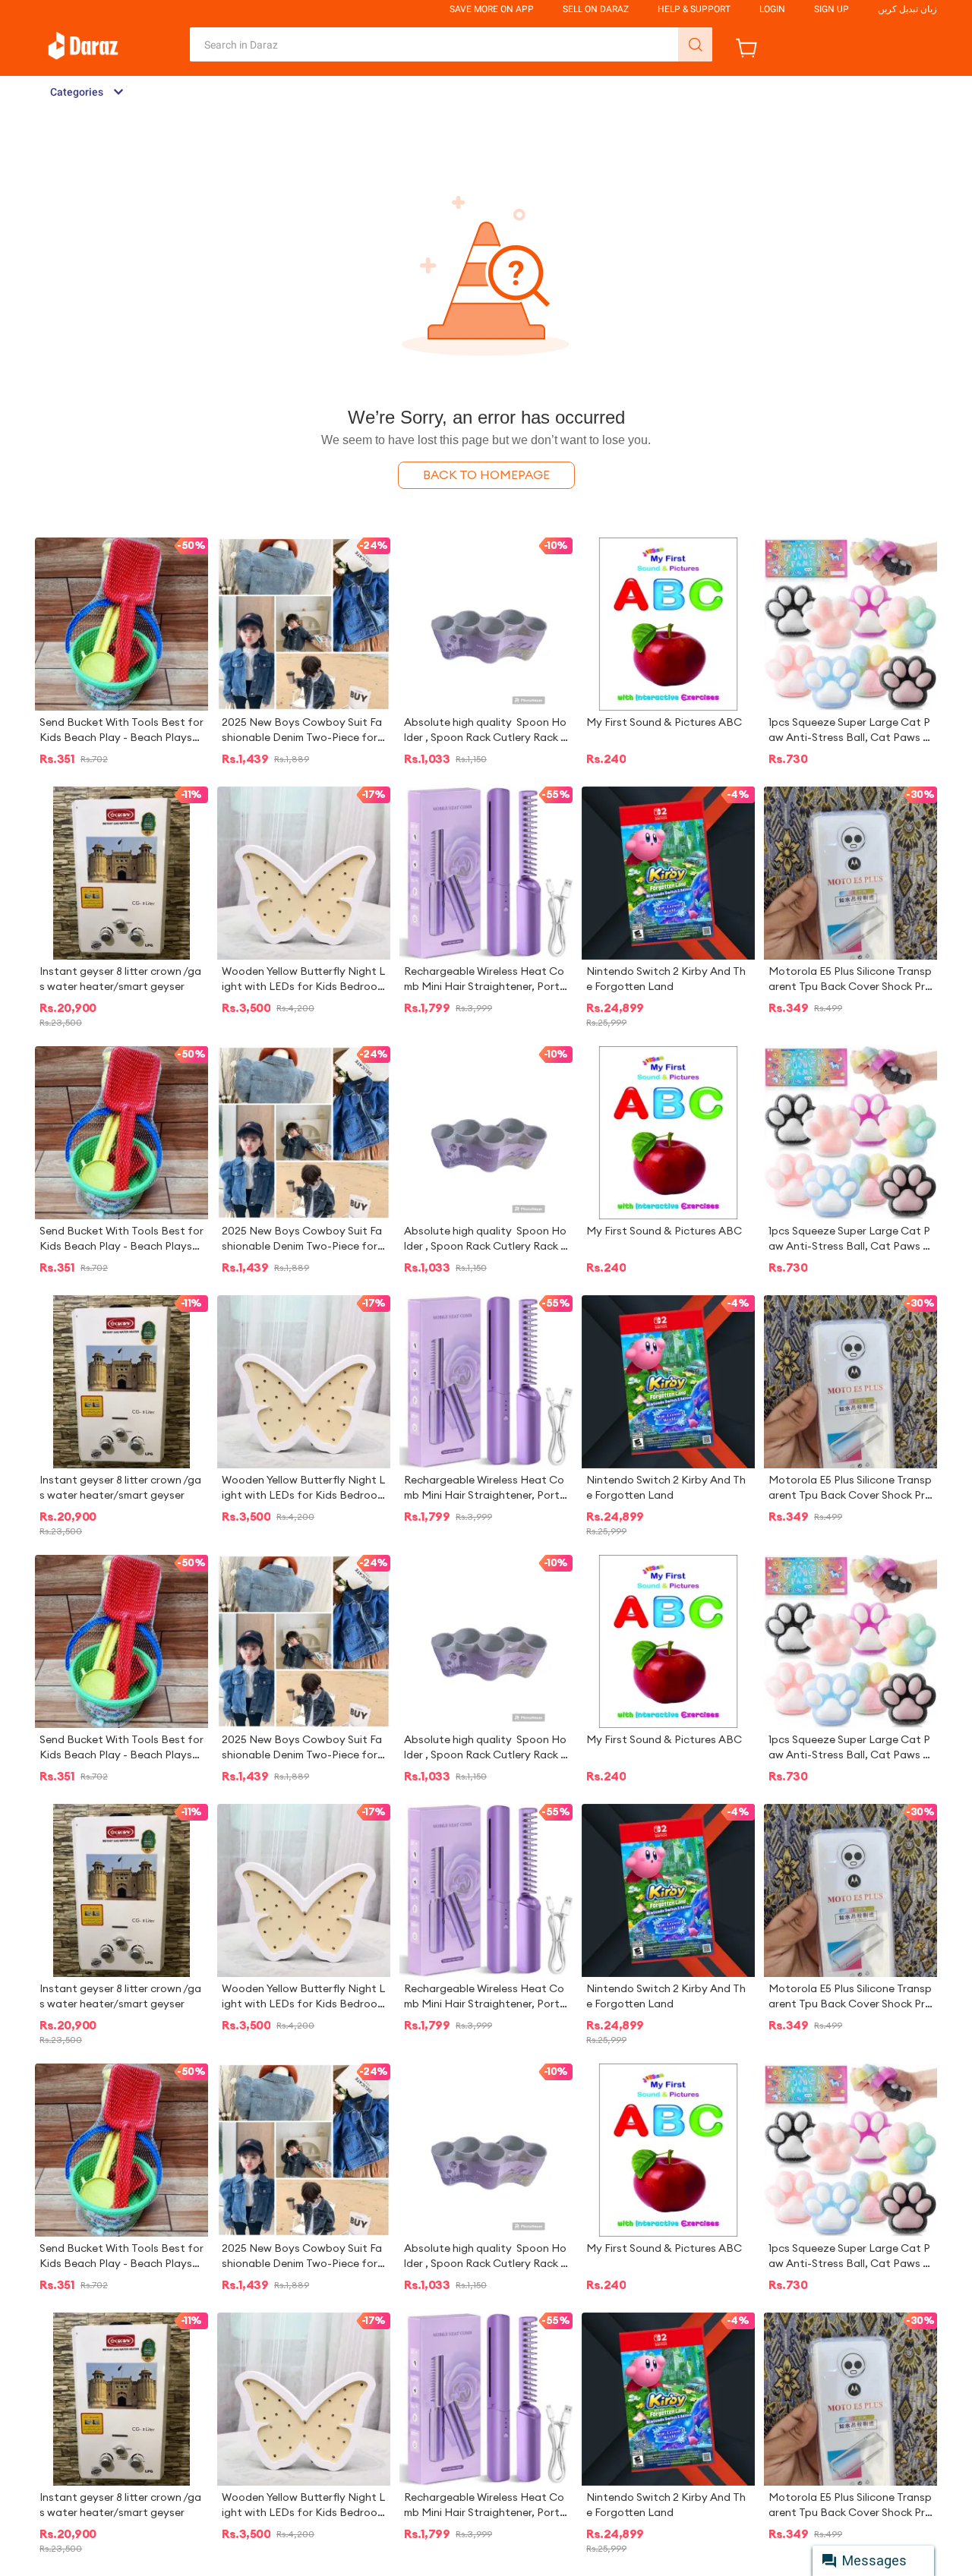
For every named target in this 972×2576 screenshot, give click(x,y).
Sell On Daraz (596, 9)
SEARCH (695, 44)
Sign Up (832, 9)
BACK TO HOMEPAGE (486, 475)
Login (772, 9)
